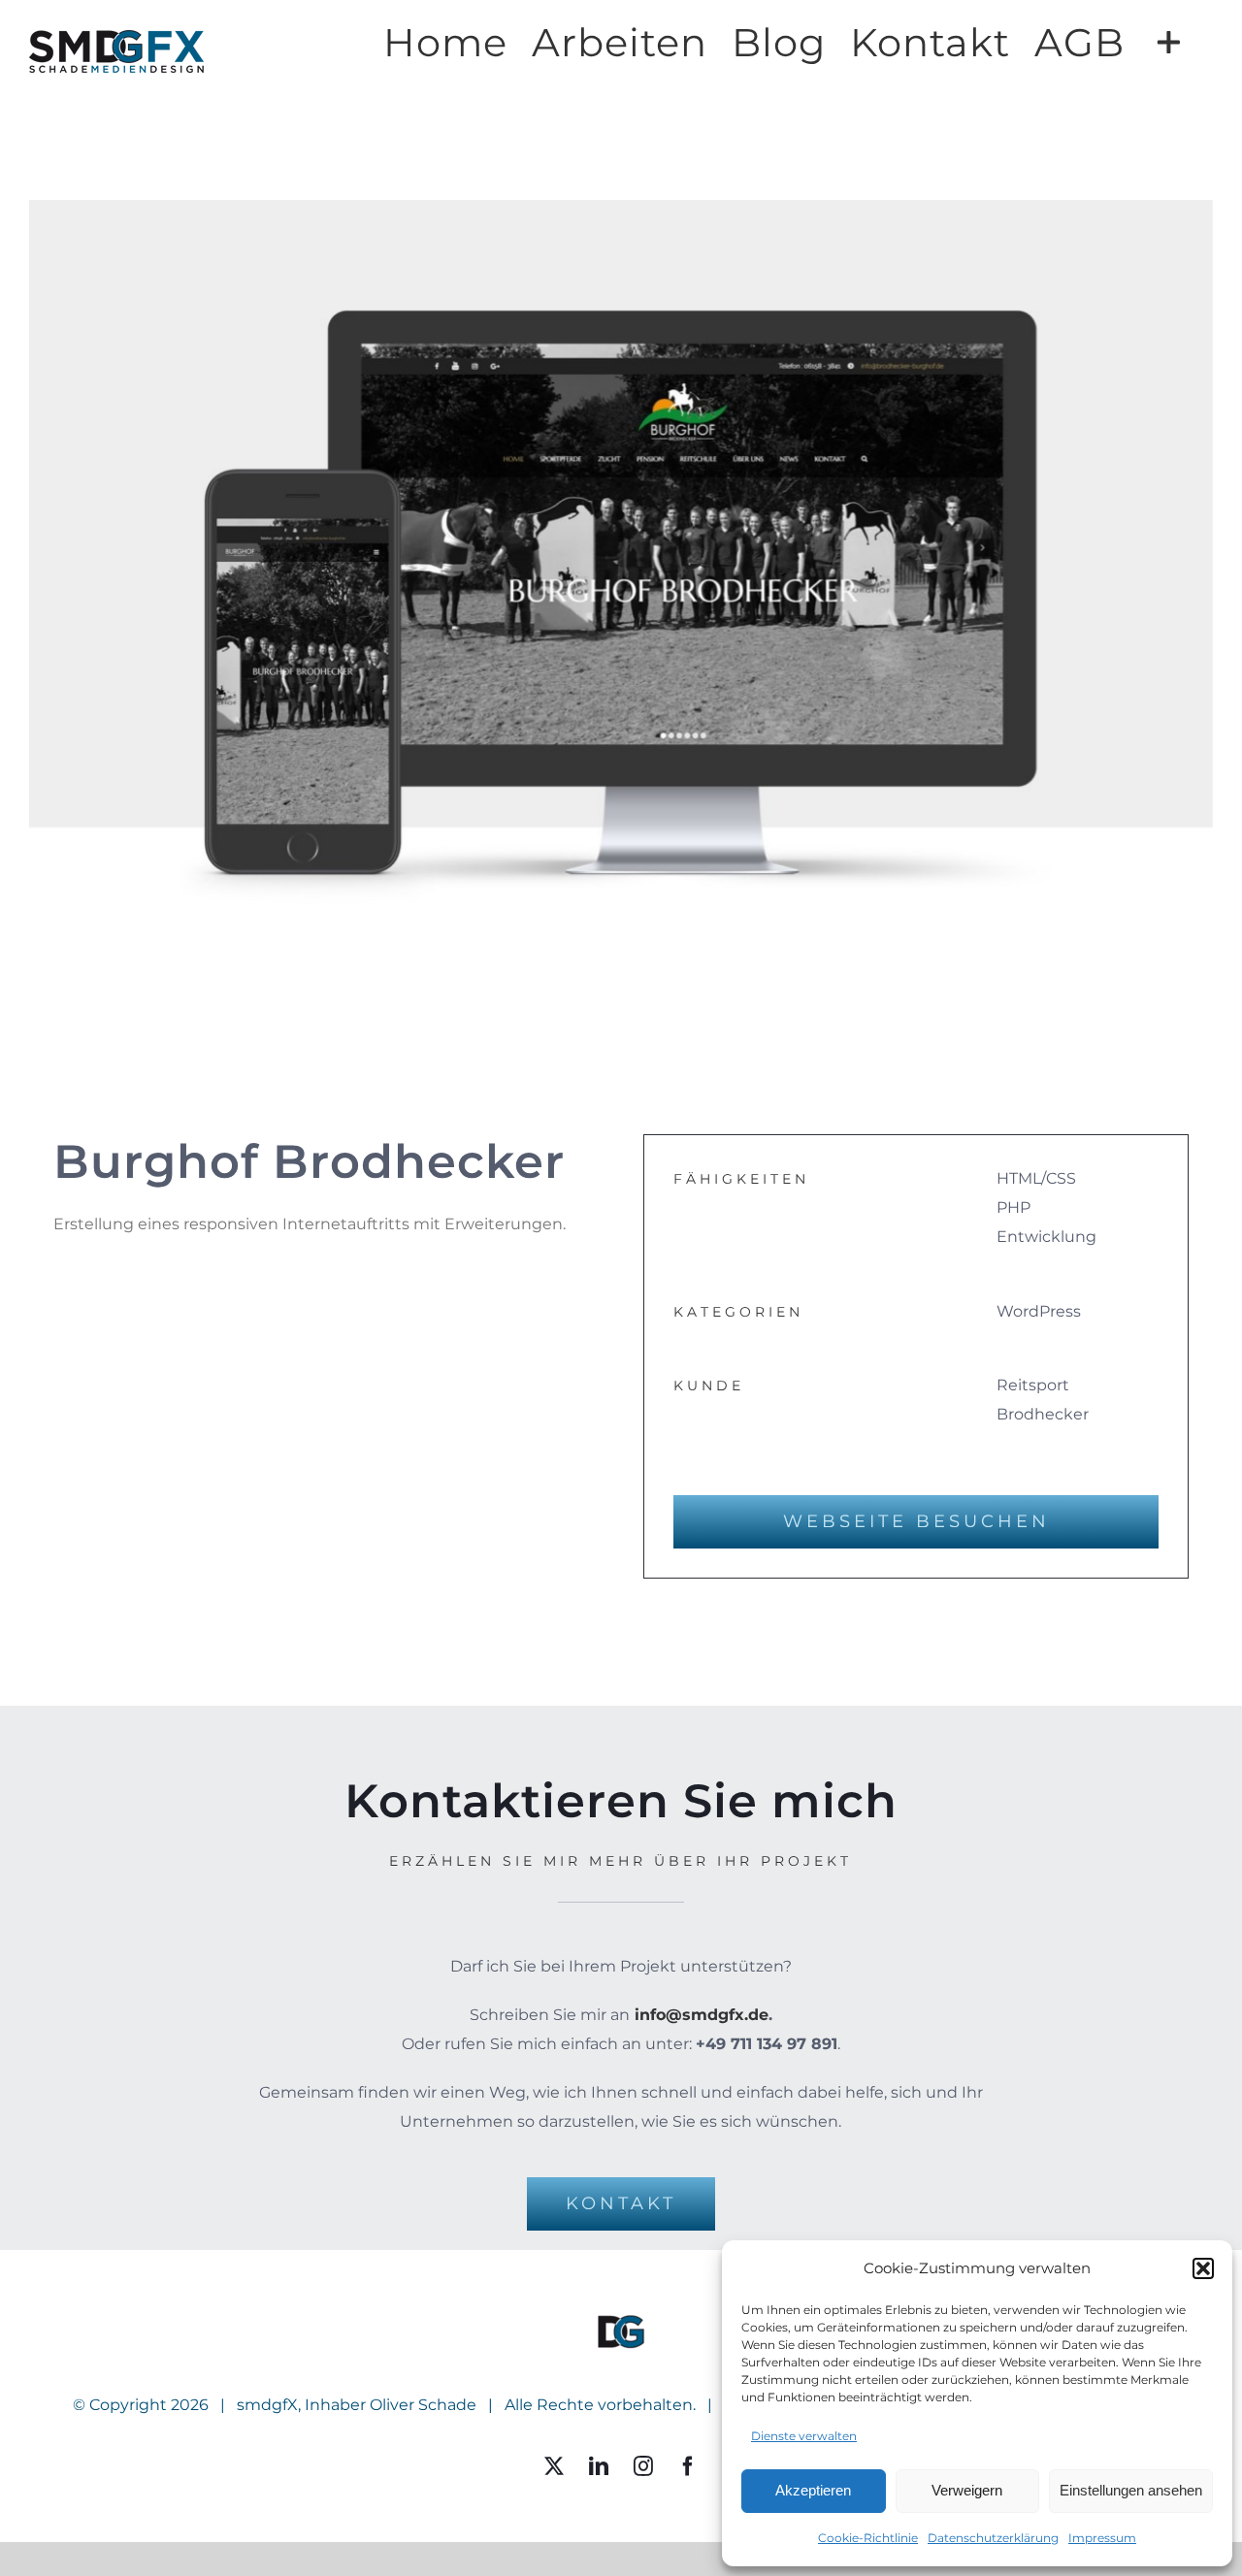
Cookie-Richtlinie (868, 2538)
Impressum (1102, 2538)
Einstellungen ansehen (1131, 2490)
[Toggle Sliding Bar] (1169, 41)
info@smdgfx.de (702, 2015)
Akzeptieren (813, 2490)
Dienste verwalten (804, 2436)
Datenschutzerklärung (993, 2538)
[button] (1203, 2268)
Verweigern (967, 2490)
